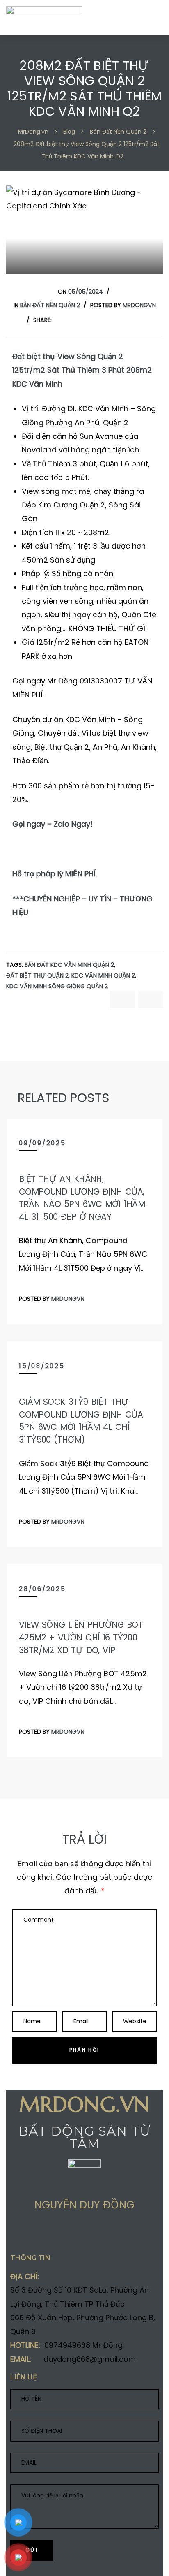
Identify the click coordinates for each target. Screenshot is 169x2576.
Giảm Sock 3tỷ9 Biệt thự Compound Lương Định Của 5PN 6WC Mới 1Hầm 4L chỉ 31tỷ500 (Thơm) (81, 1421)
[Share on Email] (78, 2235)
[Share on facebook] (59, 320)
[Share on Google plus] (112, 320)
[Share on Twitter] (72, 320)
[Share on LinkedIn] (86, 320)
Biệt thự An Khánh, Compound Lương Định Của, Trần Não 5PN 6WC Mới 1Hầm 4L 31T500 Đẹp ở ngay (82, 1198)
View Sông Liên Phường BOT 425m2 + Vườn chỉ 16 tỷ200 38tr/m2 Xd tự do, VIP (81, 1637)
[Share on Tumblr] (99, 320)
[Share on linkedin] (62, 2235)
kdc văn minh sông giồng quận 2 (57, 986)
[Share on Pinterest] (126, 320)
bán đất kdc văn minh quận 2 (69, 965)
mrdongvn (139, 305)
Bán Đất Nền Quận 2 (50, 305)
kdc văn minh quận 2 (103, 976)
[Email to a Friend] (139, 320)
